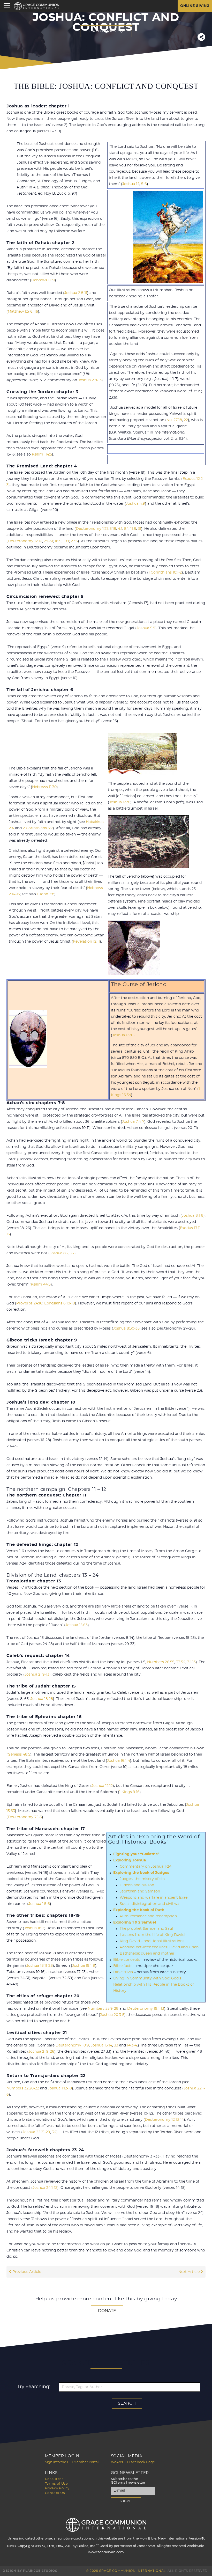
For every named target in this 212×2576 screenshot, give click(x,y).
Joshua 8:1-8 (193, 1216)
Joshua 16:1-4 (119, 1761)
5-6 (144, 184)
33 (116, 2045)
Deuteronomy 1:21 (92, 529)
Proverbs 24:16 (29, 1303)
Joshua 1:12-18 (60, 2088)
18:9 (58, 541)
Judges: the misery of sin (142, 1879)
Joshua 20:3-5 (112, 2015)
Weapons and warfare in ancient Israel (154, 1898)
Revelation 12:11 (86, 942)
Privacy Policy (57, 2488)
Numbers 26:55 (161, 1662)
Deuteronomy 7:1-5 (25, 1817)
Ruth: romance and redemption (148, 1916)
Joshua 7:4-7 (133, 1122)
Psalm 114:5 (42, 454)
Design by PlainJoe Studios (30, 2571)
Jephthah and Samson (140, 1891)
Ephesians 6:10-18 (60, 1303)
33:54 (181, 1662)
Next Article (190, 2272)
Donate (107, 2311)
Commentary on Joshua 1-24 (146, 1867)
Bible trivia (123, 1972)
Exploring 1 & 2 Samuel (135, 1922)
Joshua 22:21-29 (36, 2132)
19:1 (66, 541)
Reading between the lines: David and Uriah (159, 1947)
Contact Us (55, 2493)
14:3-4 (132, 2045)
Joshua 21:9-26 (41, 2052)
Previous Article (26, 2272)
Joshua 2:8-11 (76, 293)
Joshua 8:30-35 (126, 1329)
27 (72, 1253)
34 (54, 2132)
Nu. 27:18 (174, 420)
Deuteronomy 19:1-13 (146, 2009)
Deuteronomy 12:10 (25, 541)
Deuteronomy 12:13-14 (164, 2120)
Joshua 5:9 (146, 628)
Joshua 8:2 (59, 1253)
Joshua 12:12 (102, 1786)
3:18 (113, 529)
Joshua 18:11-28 (40, 1966)
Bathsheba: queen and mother (147, 1954)
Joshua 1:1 (131, 184)
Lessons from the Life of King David (152, 1935)
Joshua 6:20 (120, 802)
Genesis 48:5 (19, 1755)
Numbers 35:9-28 (103, 2009)
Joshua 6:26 (123, 1035)
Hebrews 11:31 (43, 280)
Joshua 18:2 (34, 1928)
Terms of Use (56, 2484)
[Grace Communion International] (37, 6)
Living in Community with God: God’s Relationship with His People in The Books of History (154, 1985)
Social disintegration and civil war (150, 1904)
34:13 (191, 1662)
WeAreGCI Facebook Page (133, 2462)
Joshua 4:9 (135, 504)
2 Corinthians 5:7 (38, 828)
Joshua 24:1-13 (45, 2188)
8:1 (126, 529)
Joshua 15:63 (77, 1625)
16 (36, 312)
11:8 (133, 529)
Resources (54, 2479)
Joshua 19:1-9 (84, 1966)
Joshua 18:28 (42, 1699)
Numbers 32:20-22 (23, 2088)
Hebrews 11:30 (44, 787)
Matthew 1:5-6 (20, 312)
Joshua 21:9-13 (37, 1675)
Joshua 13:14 (101, 2045)
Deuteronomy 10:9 (72, 2045)
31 (139, 529)
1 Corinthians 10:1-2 (165, 573)
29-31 (48, 541)
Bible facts (123, 1966)
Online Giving (195, 6)
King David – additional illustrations (152, 1941)
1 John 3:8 (46, 894)
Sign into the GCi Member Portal (72, 2462)
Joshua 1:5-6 (39, 1904)
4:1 (120, 529)
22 (186, 420)
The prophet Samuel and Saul (146, 1929)
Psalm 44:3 (41, 1285)
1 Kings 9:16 (129, 1792)
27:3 (74, 541)
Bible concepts (127, 1960)
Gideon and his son (137, 1885)
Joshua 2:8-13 (90, 380)
